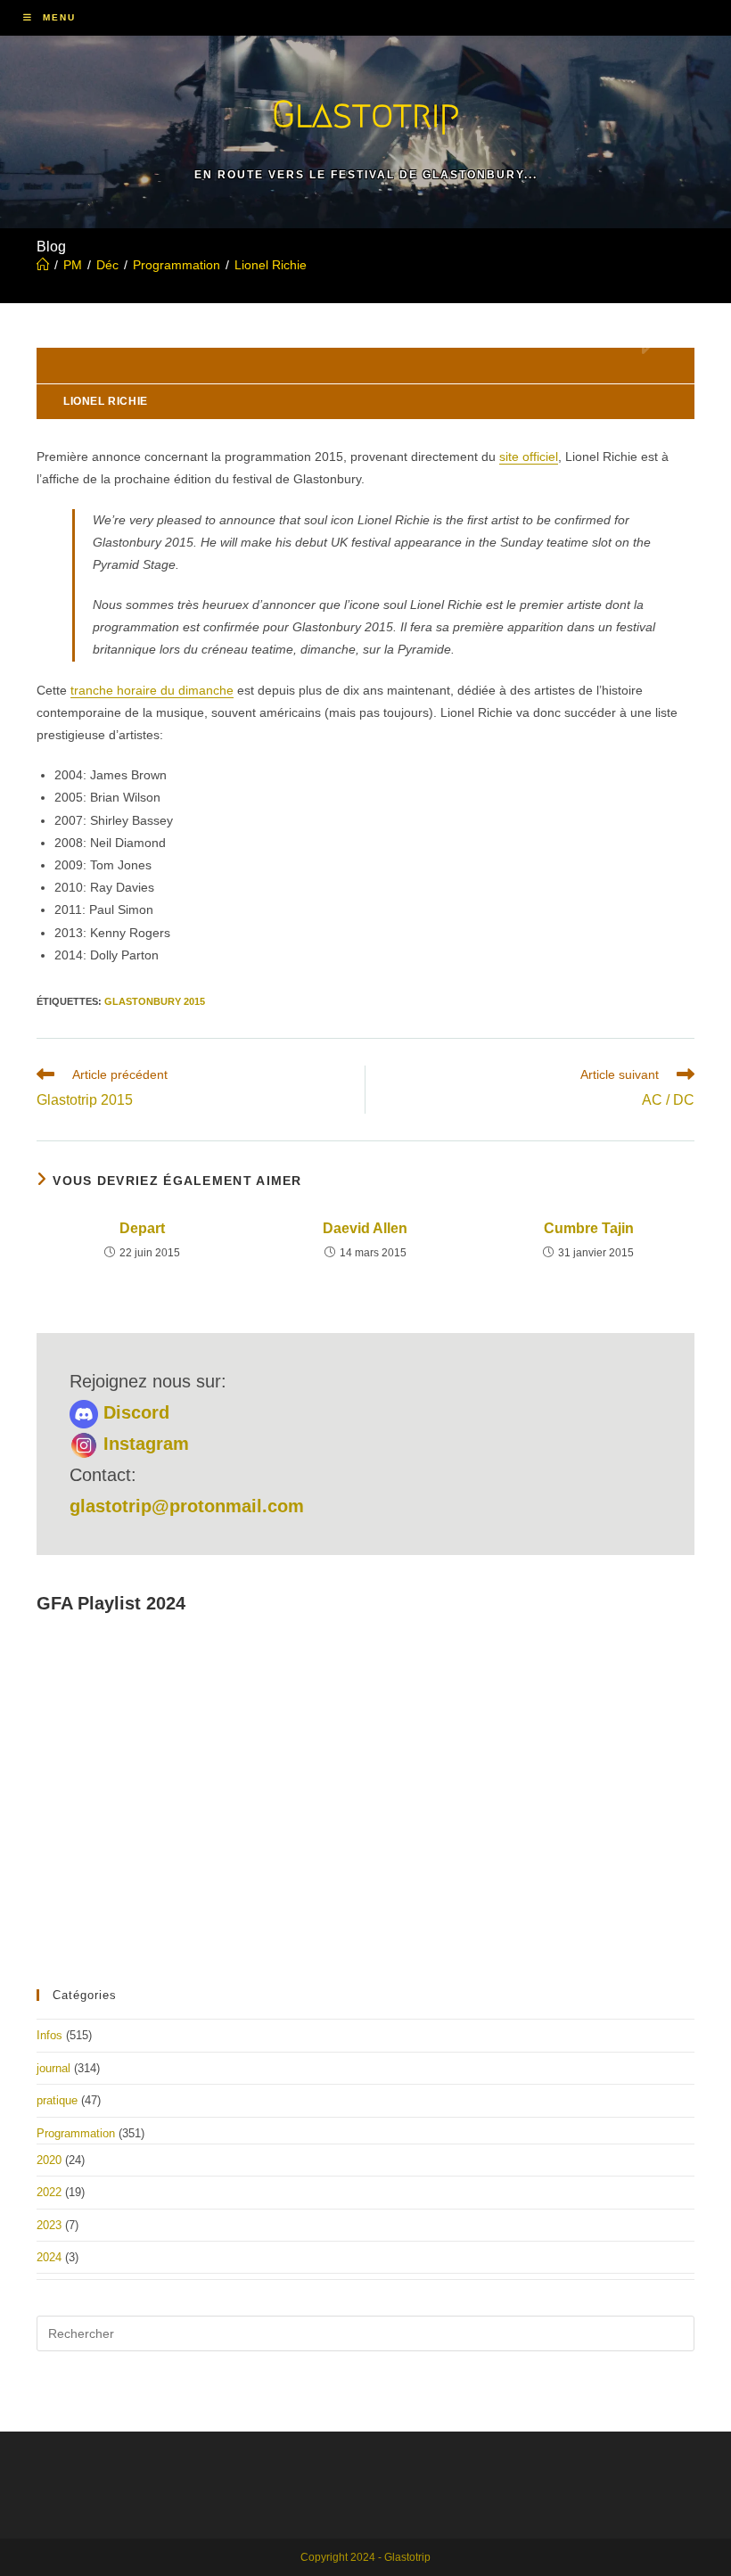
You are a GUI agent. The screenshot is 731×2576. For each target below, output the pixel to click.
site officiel (529, 457)
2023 (49, 2225)
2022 (49, 2192)
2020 (49, 2160)
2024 (49, 2257)
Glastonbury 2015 (155, 1001)
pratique (57, 2100)
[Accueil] (43, 265)
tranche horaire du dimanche (152, 690)
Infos (49, 2035)
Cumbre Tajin (589, 1228)
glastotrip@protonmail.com (187, 1506)
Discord (134, 1412)
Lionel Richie (271, 265)
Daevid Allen (365, 1228)
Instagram (144, 1444)
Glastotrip (365, 114)
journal (53, 2068)
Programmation (76, 2133)
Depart (142, 1228)
